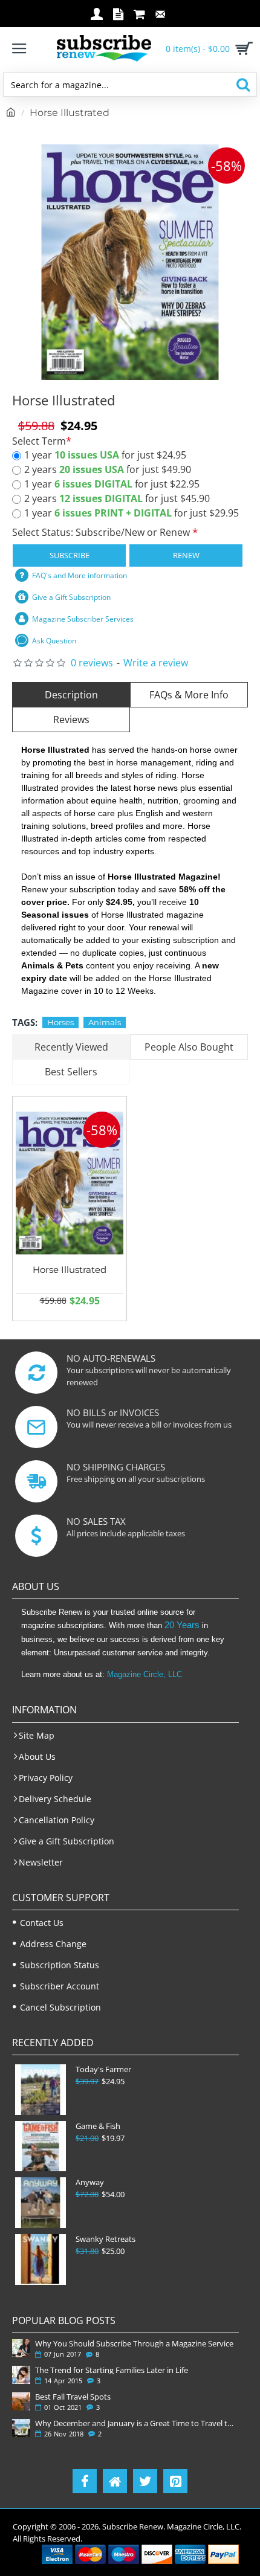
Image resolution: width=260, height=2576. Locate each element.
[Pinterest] (175, 2481)
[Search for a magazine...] (243, 85)
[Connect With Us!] (115, 2481)
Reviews (71, 720)
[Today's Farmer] (41, 2090)
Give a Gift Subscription (71, 597)
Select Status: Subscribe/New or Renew (102, 532)
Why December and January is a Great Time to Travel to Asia (135, 2423)
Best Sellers (71, 1072)
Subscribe (70, 555)
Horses (60, 1022)
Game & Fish (98, 2126)
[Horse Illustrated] (70, 1183)
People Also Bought (189, 1047)
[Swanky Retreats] (41, 2259)
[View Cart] (242, 48)
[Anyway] (41, 2203)
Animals (105, 1022)
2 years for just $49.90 (108, 469)
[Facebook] (85, 2481)
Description (71, 695)
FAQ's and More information (80, 575)
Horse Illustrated (70, 1270)
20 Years (182, 1625)
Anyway (90, 2182)
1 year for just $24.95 (105, 455)
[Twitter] (145, 2481)
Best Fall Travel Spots (73, 2397)
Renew (186, 555)
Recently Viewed (71, 1047)
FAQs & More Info (189, 695)
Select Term (39, 441)
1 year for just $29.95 (132, 513)
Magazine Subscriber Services (83, 619)
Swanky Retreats (106, 2239)
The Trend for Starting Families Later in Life (112, 2370)
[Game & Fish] (41, 2146)
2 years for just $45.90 (117, 498)
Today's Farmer (103, 2069)
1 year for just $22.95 (112, 484)
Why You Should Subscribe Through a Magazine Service (134, 2343)
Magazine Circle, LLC (145, 1674)
